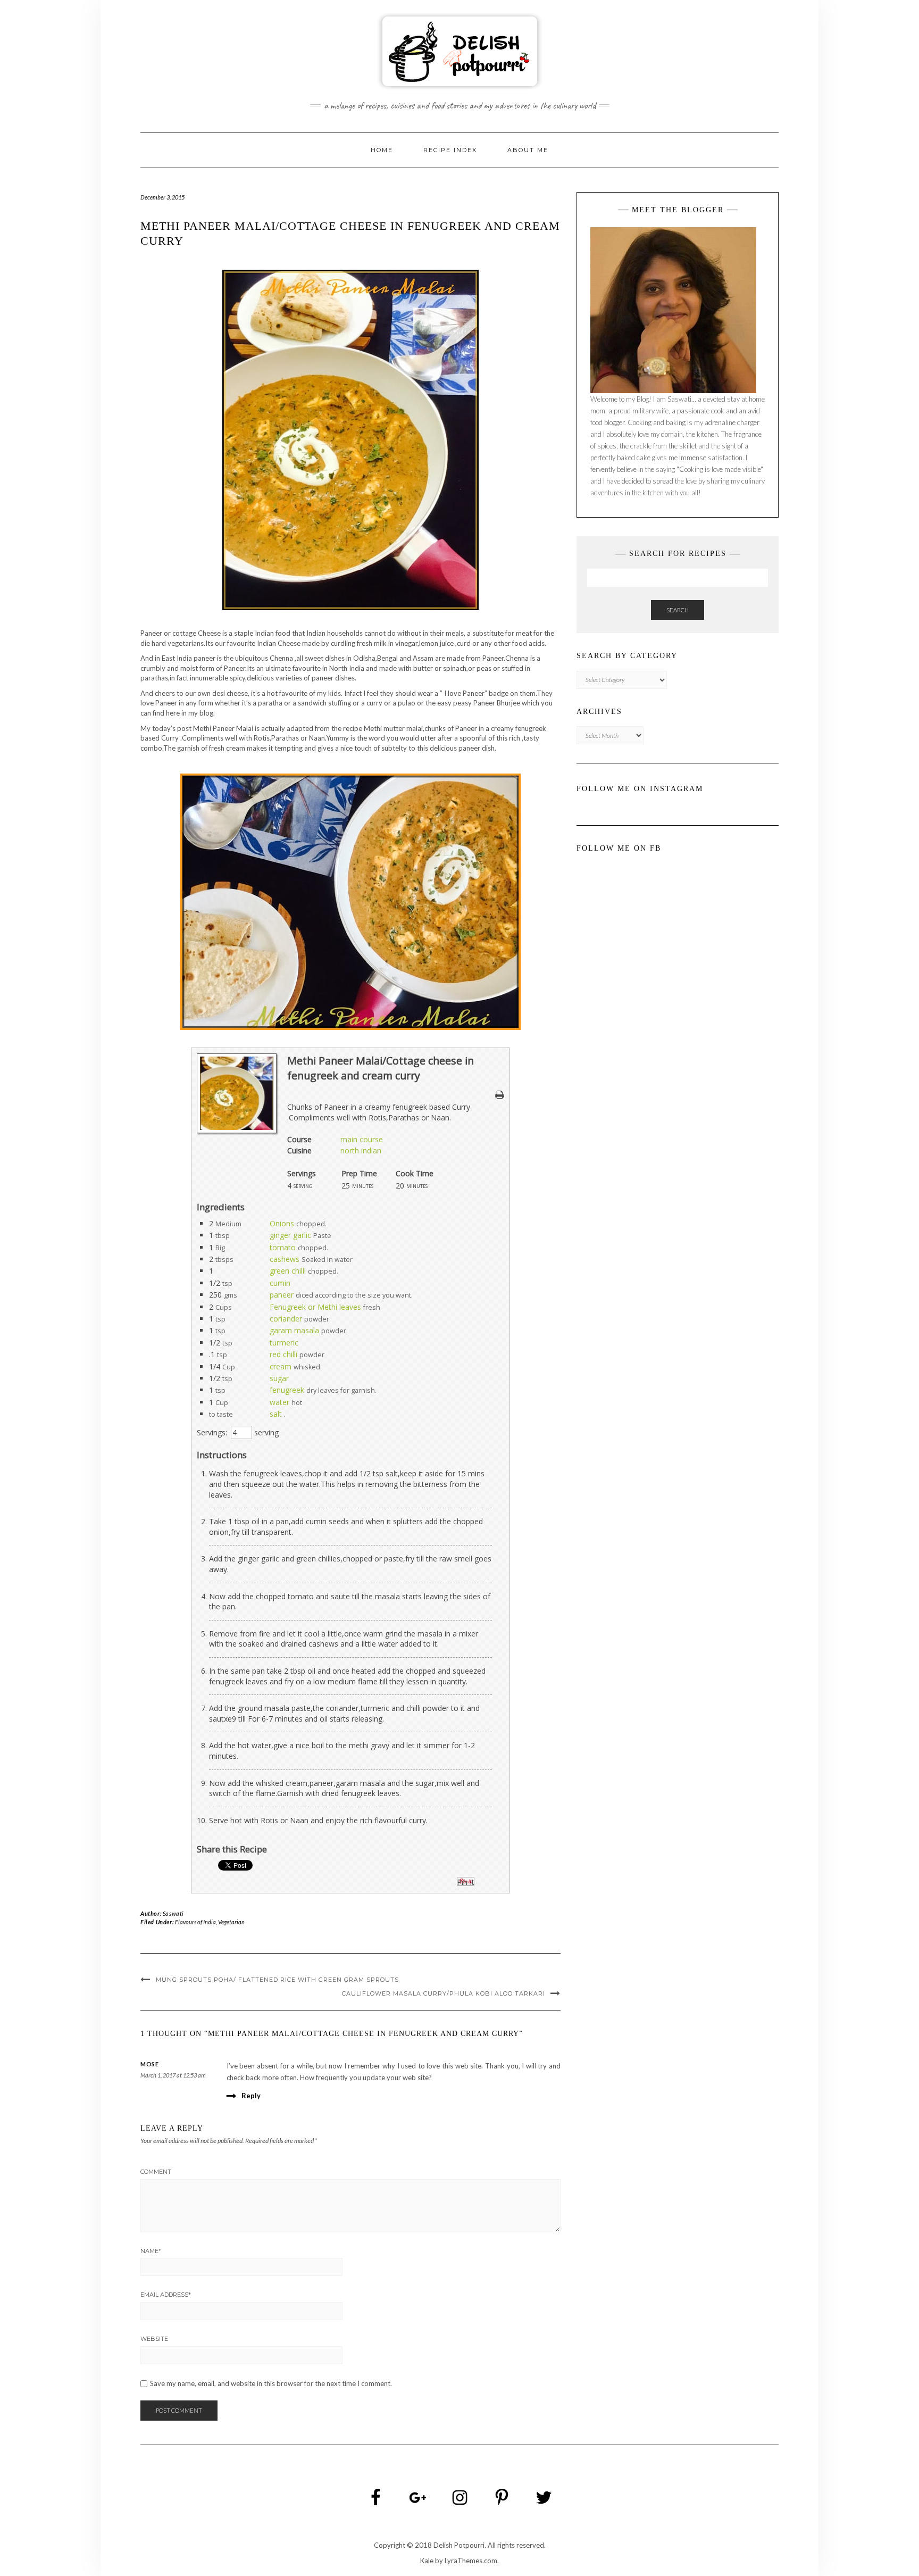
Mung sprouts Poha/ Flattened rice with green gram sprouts (277, 1980)
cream (281, 1366)
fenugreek (287, 1390)
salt (276, 1414)
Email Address (166, 2295)
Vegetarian (231, 1922)
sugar (279, 1378)
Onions (282, 1223)
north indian (361, 1150)
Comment (156, 2172)
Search (678, 610)
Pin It (466, 1882)
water (279, 1402)
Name (151, 2251)
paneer (282, 1295)
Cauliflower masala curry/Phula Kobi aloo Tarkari (444, 1993)
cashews (285, 1259)
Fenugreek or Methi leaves (315, 1307)
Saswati (173, 1913)
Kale (427, 2561)
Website (154, 2339)
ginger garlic (290, 1235)
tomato (283, 1247)
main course (362, 1139)
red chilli (283, 1354)
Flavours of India (195, 1922)
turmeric (284, 1343)
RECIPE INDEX (450, 150)
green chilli (288, 1271)
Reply (251, 2096)
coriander (286, 1319)
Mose (149, 2064)
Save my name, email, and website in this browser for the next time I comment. (271, 2384)
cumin (280, 1283)
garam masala (294, 1330)
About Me (528, 150)
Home (382, 150)
